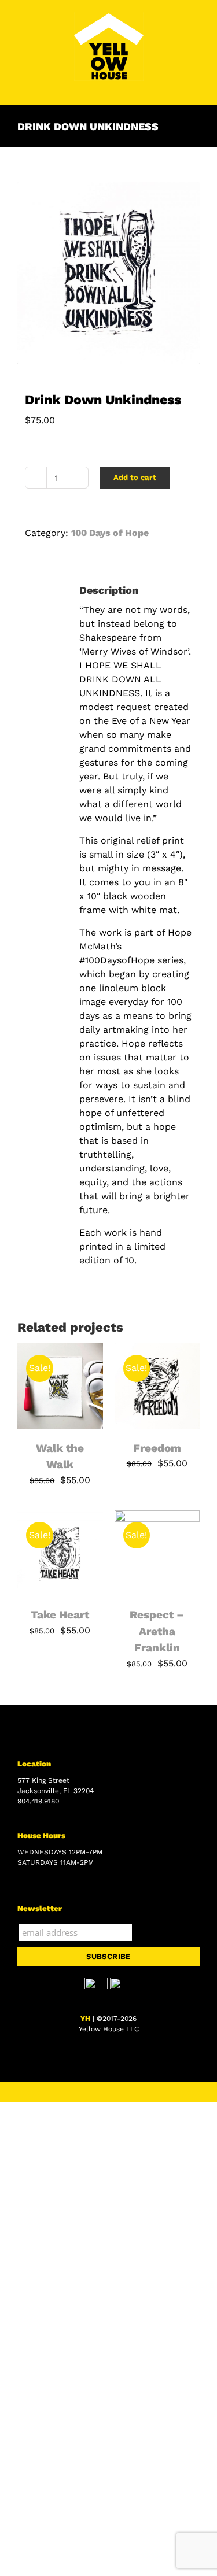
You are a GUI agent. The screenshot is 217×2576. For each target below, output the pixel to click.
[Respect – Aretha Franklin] (157, 1517)
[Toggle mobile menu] (195, 87)
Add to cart (135, 477)
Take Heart (60, 1615)
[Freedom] (157, 1350)
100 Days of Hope (110, 533)
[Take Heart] (60, 1517)
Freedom (157, 1448)
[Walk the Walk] (60, 1350)
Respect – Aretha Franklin (157, 1631)
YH (85, 2019)
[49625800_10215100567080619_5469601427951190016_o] (108, 273)
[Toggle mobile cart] (174, 87)
